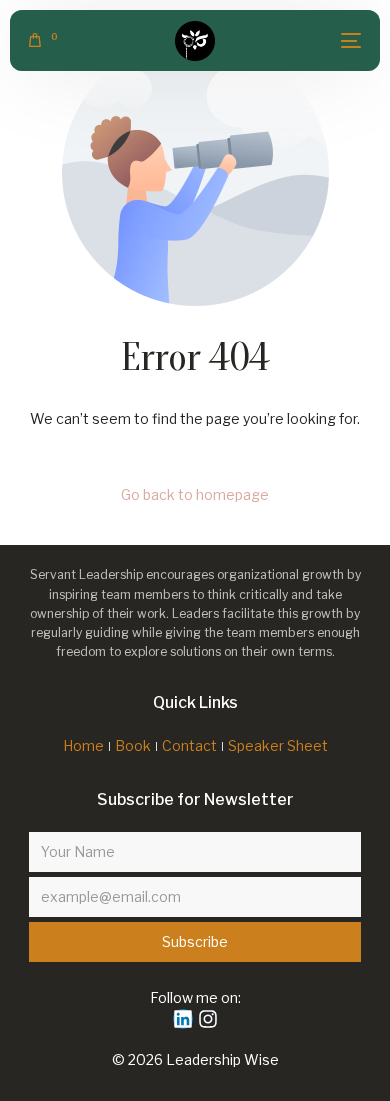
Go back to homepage (195, 494)
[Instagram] (208, 1019)
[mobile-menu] (341, 41)
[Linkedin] (183, 1019)
